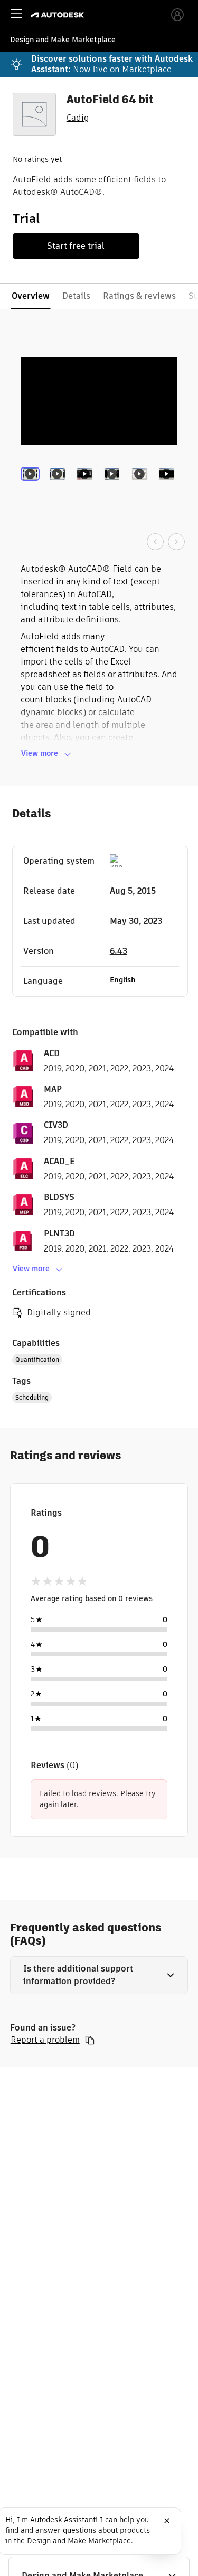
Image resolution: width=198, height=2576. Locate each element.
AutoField (40, 636)
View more (40, 753)
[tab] (32, 489)
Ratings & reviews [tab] (139, 296)
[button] (99, 1975)
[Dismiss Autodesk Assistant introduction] (167, 2521)
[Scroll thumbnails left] (155, 542)
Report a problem (45, 2040)
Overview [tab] (31, 296)
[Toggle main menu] (16, 14)
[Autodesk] (59, 15)
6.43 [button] (119, 951)
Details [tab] (76, 296)
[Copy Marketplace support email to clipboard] (90, 2040)
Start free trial (76, 246)
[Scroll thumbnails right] (176, 542)
